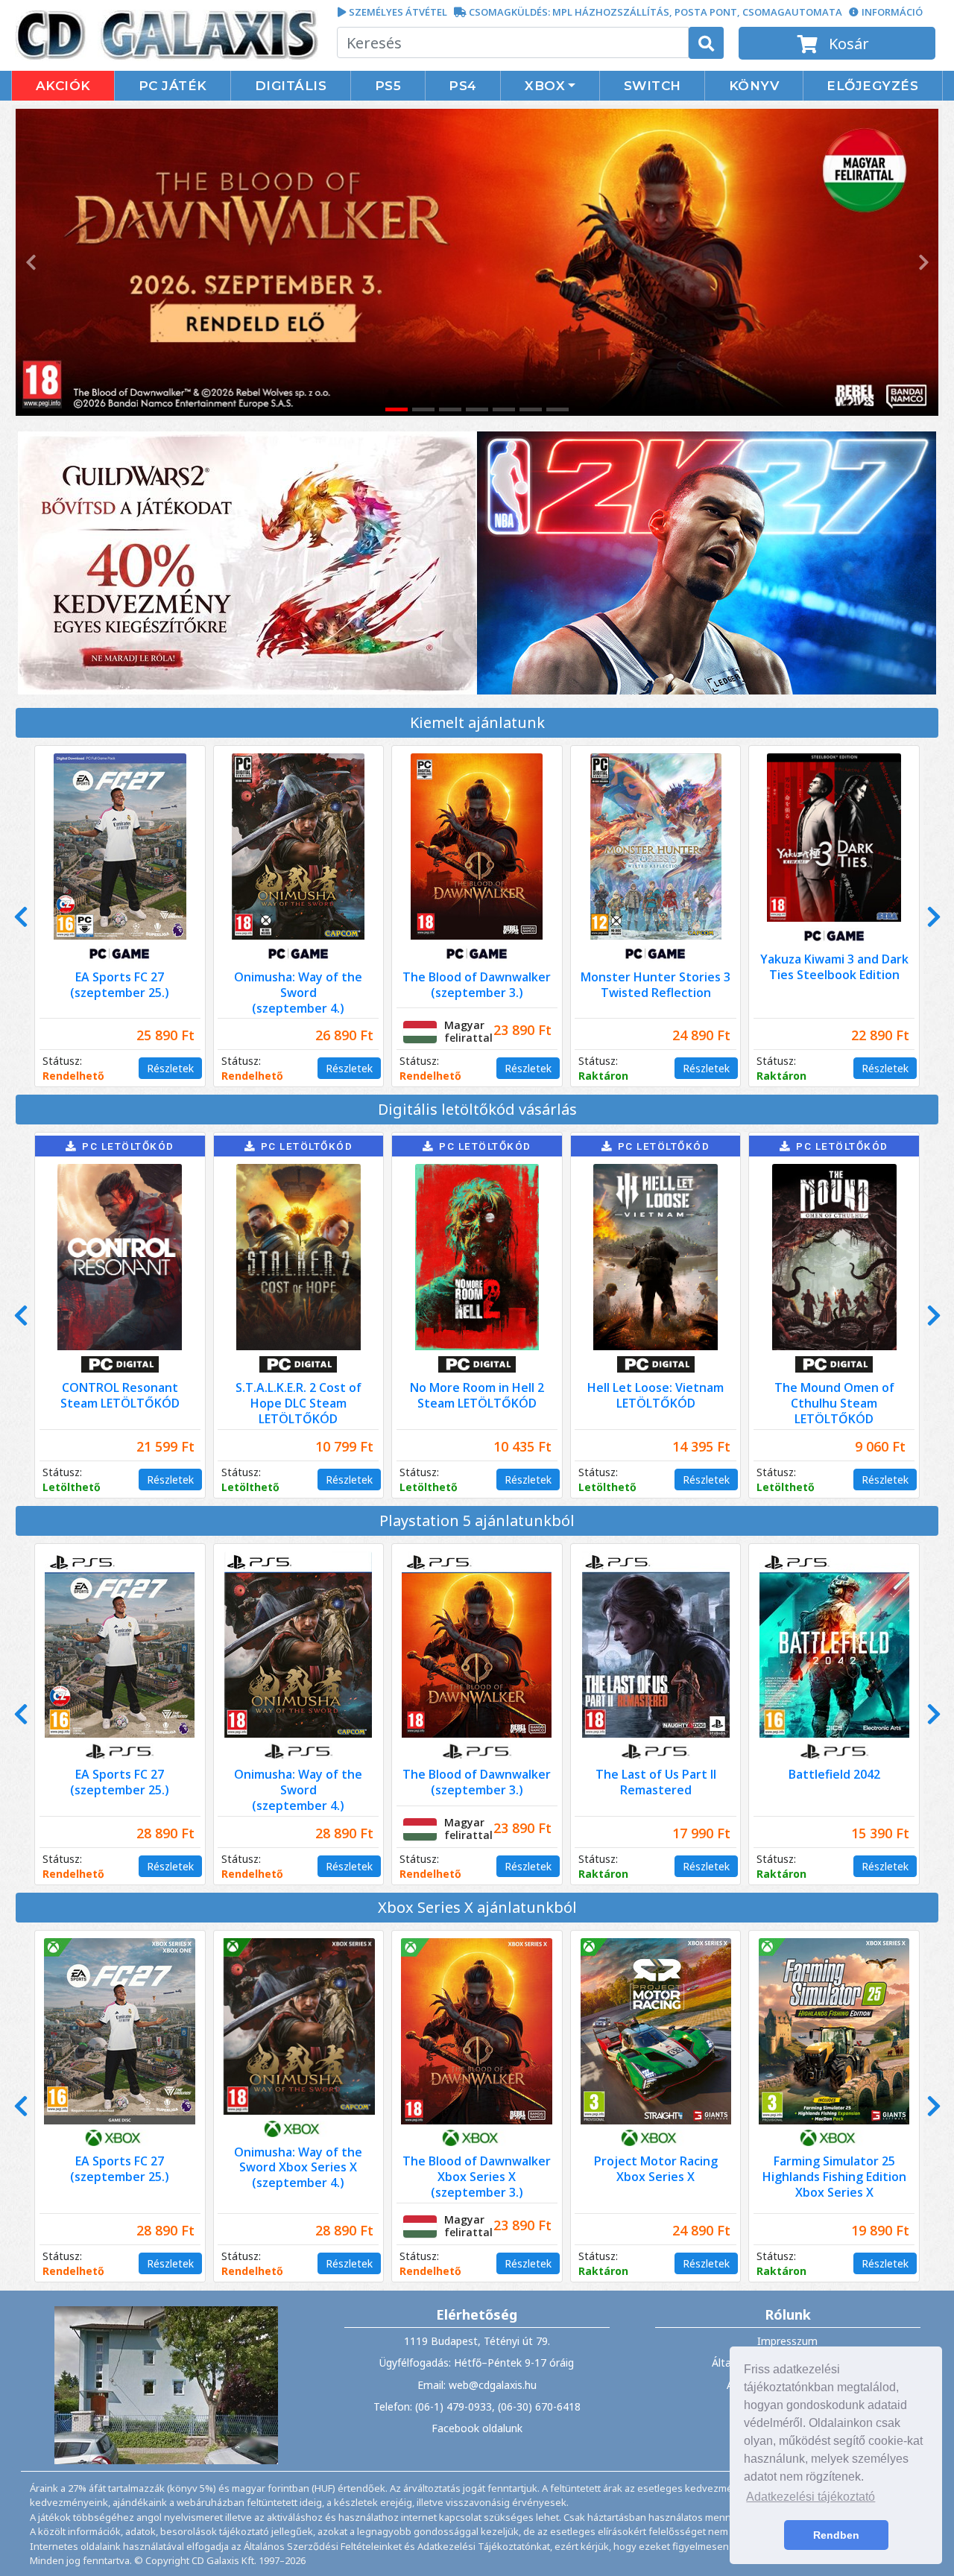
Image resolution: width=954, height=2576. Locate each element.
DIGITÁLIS (291, 86)
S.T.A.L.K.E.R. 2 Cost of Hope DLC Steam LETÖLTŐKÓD (298, 1403)
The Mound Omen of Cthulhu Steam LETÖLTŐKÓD (834, 1403)
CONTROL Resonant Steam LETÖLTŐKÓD (120, 1395)
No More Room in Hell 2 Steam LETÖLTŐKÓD (477, 1395)
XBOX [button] (545, 86)
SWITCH (653, 86)
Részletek (170, 1068)
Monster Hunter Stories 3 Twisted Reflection (656, 985)
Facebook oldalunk (477, 2428)
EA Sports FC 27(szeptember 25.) (120, 985)
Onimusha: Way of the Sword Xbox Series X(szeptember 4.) (298, 2168)
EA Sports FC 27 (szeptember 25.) (120, 2169)
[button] (29, 262)
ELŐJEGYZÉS (872, 86)
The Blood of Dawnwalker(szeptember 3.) (477, 985)
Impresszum (787, 2341)
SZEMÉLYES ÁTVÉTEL (398, 12)
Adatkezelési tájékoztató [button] (811, 2497)
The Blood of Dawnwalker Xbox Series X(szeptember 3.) (477, 2177)
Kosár (847, 44)
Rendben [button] (836, 2535)
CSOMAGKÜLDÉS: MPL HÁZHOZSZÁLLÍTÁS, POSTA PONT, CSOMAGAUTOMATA (656, 12)
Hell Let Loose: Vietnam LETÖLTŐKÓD (656, 1395)
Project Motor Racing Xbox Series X (656, 2169)
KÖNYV (754, 86)
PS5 (388, 86)
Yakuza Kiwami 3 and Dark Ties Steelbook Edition (834, 967)
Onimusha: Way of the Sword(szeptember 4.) (298, 993)
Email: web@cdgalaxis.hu (477, 2385)
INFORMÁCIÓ (892, 12)
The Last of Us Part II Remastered (656, 1782)
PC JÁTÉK (173, 86)
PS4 (463, 86)
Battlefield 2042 (834, 1774)
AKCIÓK (63, 86)
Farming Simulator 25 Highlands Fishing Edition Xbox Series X (834, 2177)
